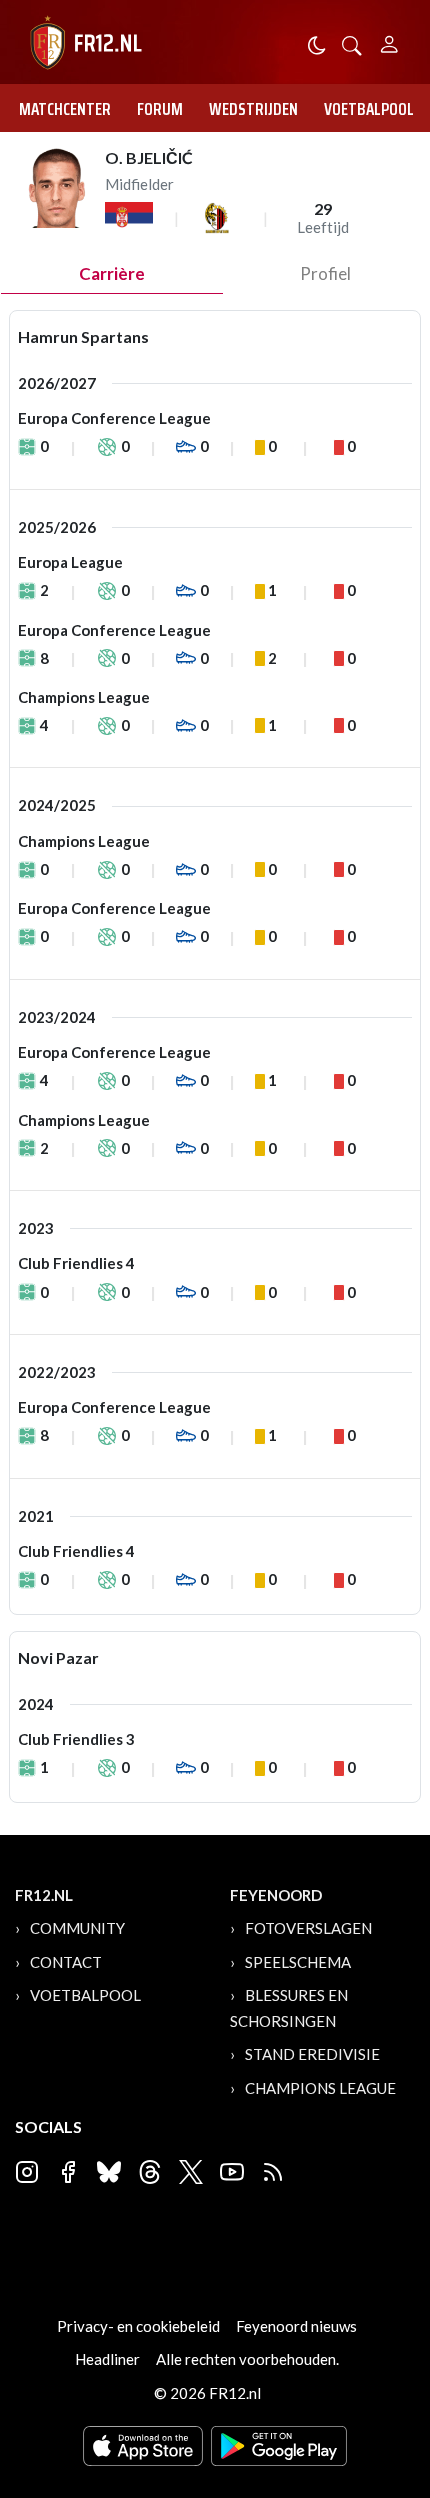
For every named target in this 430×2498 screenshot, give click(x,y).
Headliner (107, 2359)
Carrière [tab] (112, 273)
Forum (160, 109)
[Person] (389, 41)
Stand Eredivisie (312, 2054)
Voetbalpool (369, 109)
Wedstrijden (253, 109)
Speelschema (298, 1962)
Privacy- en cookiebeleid (138, 2326)
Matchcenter (65, 109)
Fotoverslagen (308, 1928)
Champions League (320, 2088)
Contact (66, 1962)
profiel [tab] (325, 273)
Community (77, 1928)
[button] (352, 43)
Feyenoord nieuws (296, 2326)
